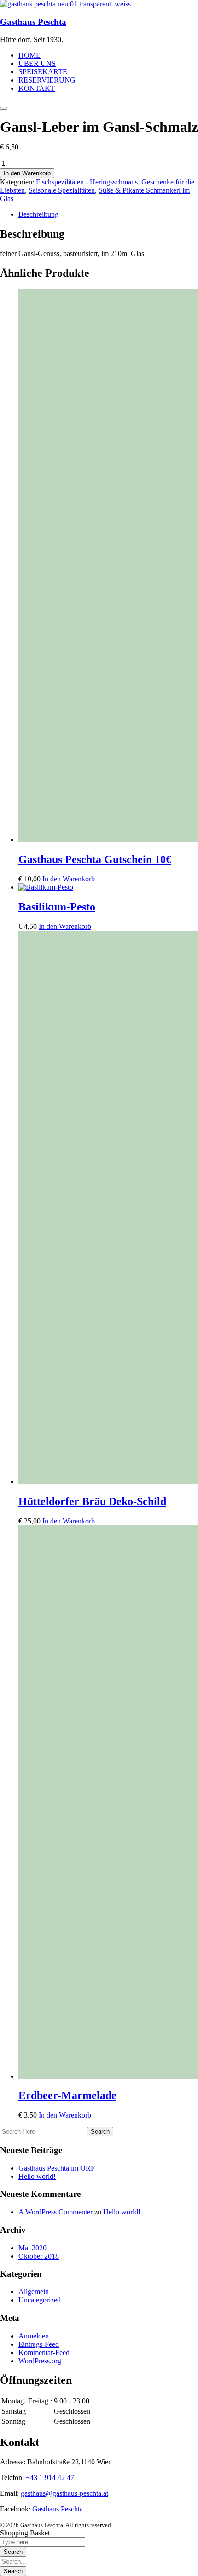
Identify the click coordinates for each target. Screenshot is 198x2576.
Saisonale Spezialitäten (62, 190)
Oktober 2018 (39, 2256)
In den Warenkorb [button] (69, 879)
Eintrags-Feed (39, 2344)
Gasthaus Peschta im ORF (57, 2168)
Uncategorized (40, 2300)
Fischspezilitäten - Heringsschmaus (87, 182)
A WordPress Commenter (55, 2212)
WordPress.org (40, 2361)
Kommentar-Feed (44, 2353)
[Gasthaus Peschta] (65, 4)
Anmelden (34, 2336)
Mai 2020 (32, 2248)
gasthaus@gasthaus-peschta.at (64, 2493)
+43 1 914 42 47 (50, 2478)
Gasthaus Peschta (33, 22)
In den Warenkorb (27, 173)
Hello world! (37, 2176)
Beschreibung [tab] (38, 214)
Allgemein (34, 2292)
